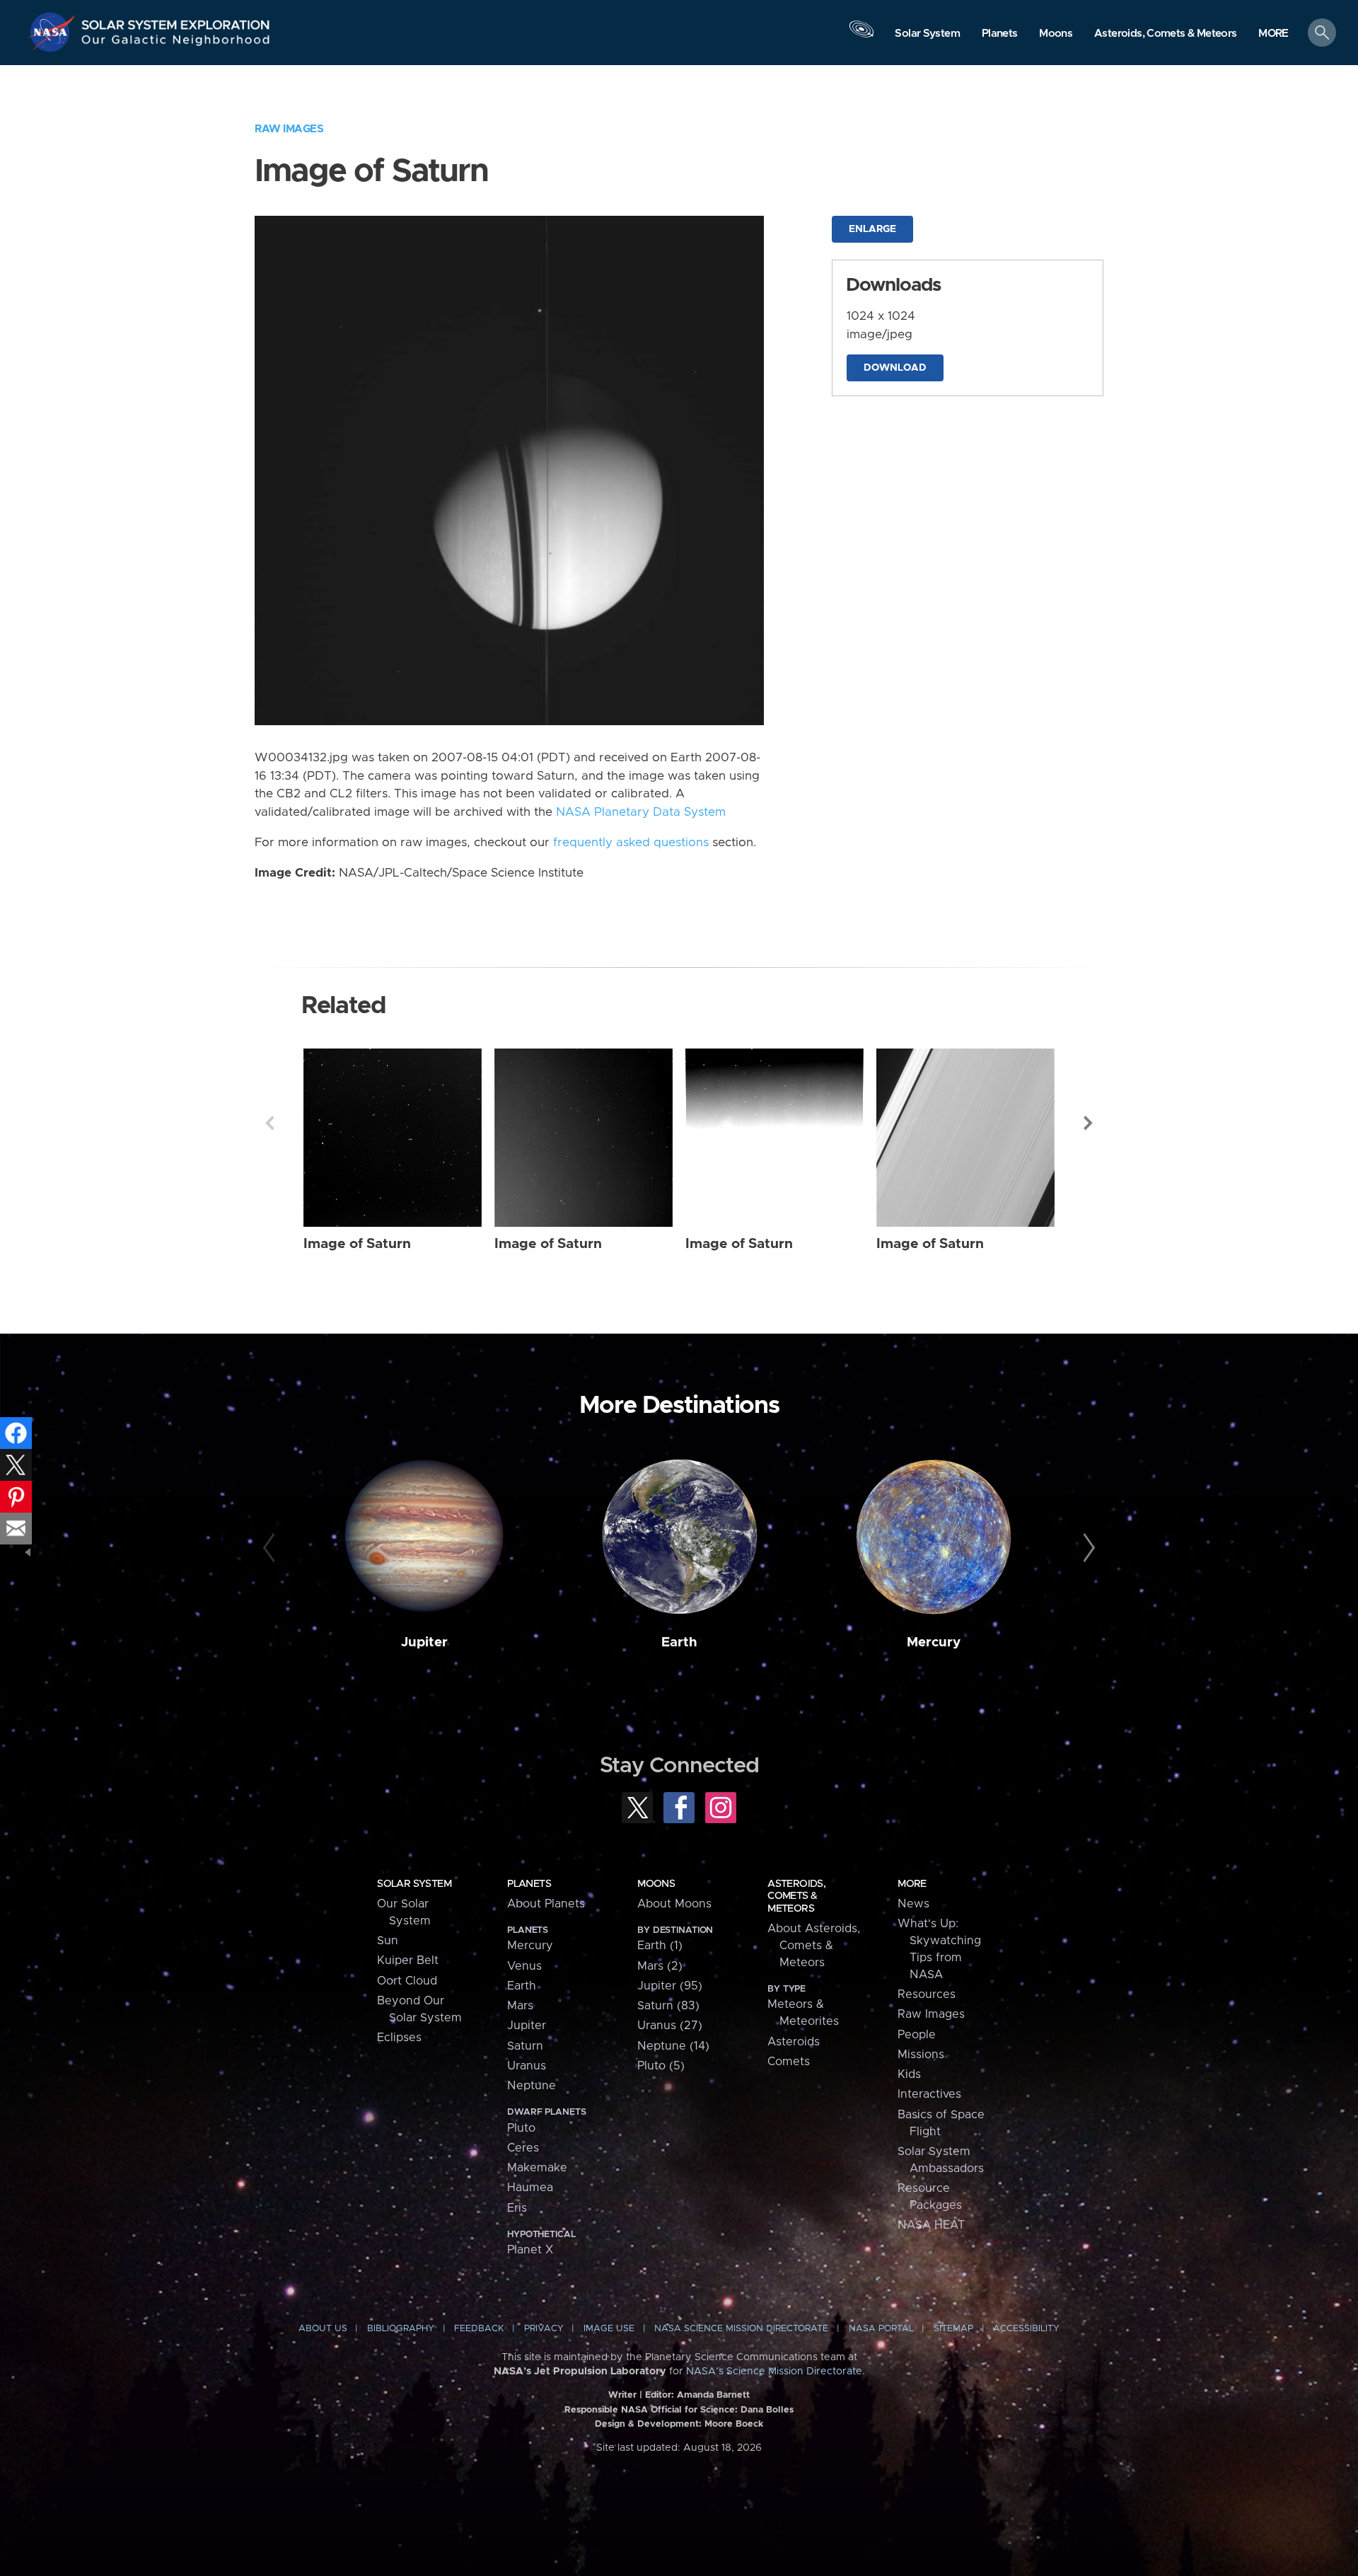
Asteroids (794, 2042)
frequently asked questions (631, 843)
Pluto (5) (661, 2066)
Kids (909, 2074)
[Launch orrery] (861, 36)
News (913, 1904)
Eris (517, 2208)
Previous (269, 1123)
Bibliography (401, 2329)
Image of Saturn (357, 1244)
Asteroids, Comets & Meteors (796, 1896)
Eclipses (399, 2038)
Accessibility (1026, 2329)
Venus (524, 1966)
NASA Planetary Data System (641, 812)
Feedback (479, 2329)
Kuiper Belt (408, 1960)
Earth (679, 1642)
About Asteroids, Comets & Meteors (814, 1946)
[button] (1273, 34)
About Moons (674, 1904)
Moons (656, 1884)
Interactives (929, 2094)
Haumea (530, 2188)
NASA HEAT (931, 2225)
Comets (789, 2062)
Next (1089, 1123)
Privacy (544, 2329)
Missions (921, 2055)
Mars (520, 2006)
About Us (323, 2329)
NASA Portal (881, 2329)
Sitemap (953, 2329)
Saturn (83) (668, 2006)
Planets (529, 1884)
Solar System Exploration (176, 21)
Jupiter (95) (670, 1986)
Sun (388, 1941)
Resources (927, 1994)
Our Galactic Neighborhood (176, 43)
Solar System (414, 1884)
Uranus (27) (670, 2026)
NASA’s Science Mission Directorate (774, 2372)
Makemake (537, 2168)
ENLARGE (872, 229)
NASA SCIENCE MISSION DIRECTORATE (741, 2329)
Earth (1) (660, 1946)
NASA (54, 32)
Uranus (527, 2066)
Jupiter (424, 1642)
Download (895, 368)
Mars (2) (660, 1966)
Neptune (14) (673, 2046)
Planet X (530, 2250)
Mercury (934, 1642)
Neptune (532, 2086)
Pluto (521, 2128)
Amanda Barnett (713, 2395)
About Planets (546, 1904)
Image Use (609, 2329)
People (917, 2035)
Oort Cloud (407, 1981)
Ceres (523, 2148)
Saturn (525, 2046)
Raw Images (289, 129)
